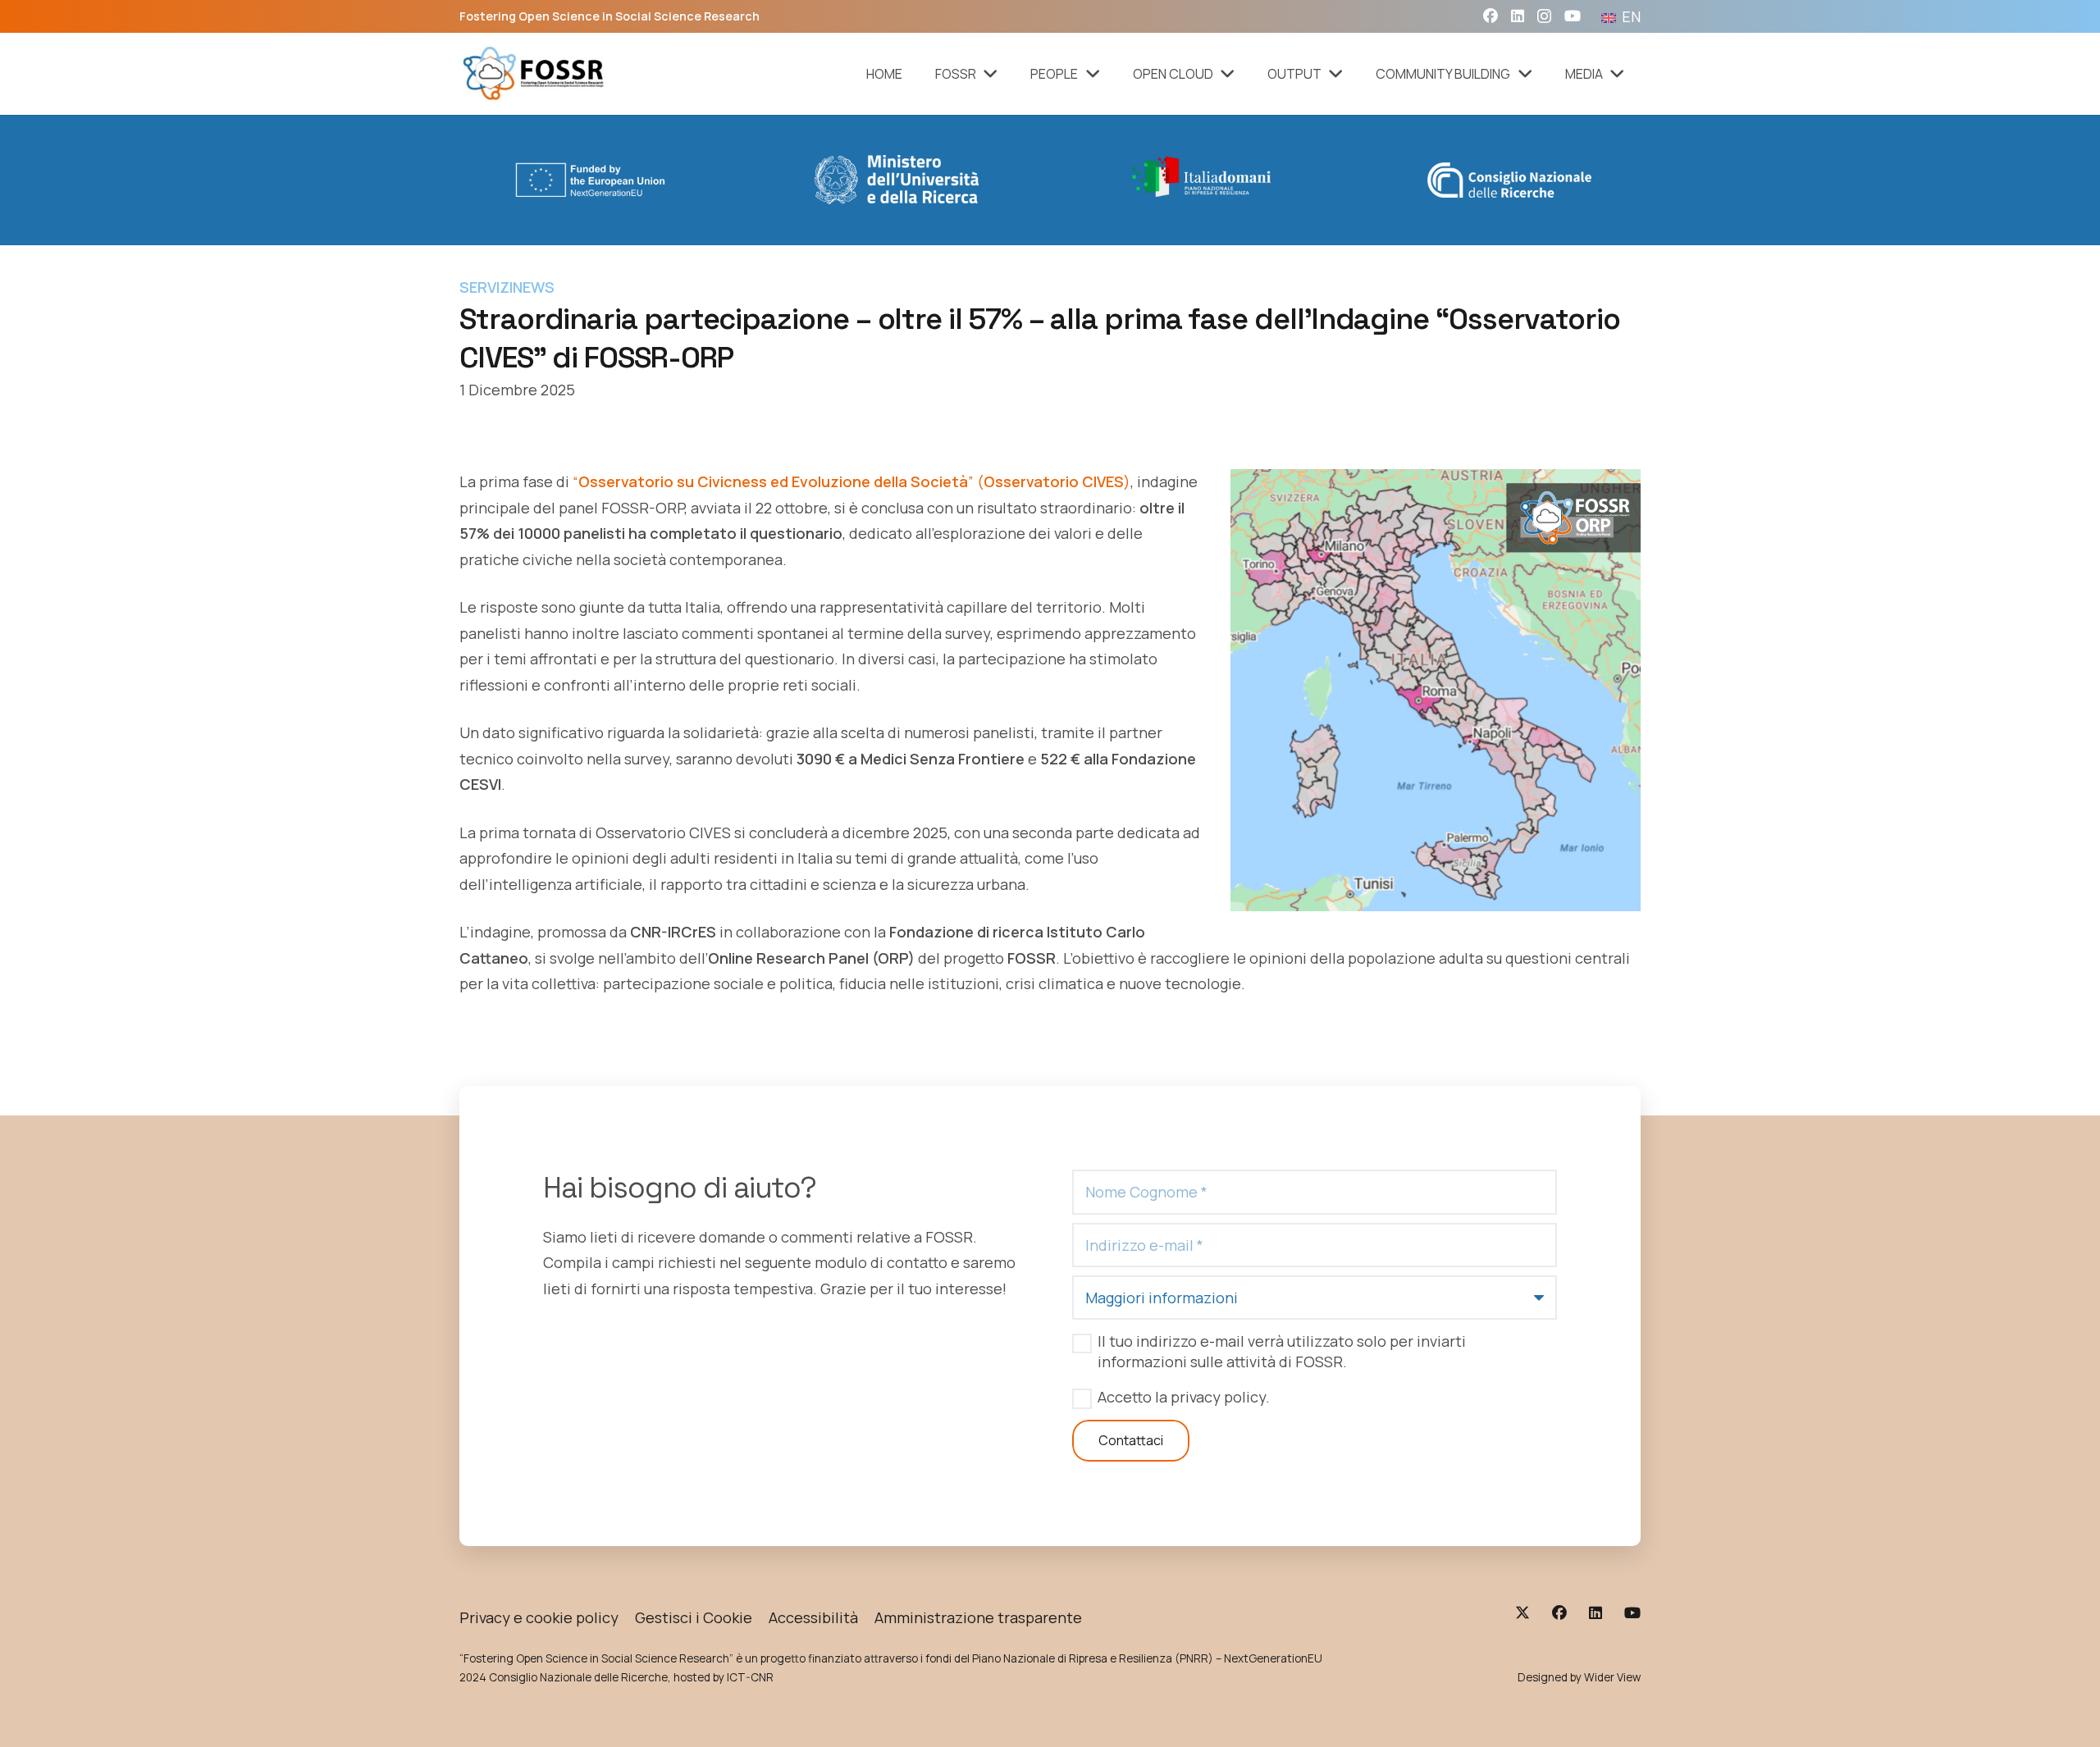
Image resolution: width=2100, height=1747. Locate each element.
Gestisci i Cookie (694, 1617)
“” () (850, 481)
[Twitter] (1522, 1612)
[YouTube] (1573, 16)
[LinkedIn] (1518, 16)
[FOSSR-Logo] (534, 74)
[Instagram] (1544, 16)
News (534, 287)
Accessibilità (813, 1617)
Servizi (486, 287)
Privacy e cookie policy (539, 1617)
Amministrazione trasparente (978, 1617)
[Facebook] (1491, 16)
